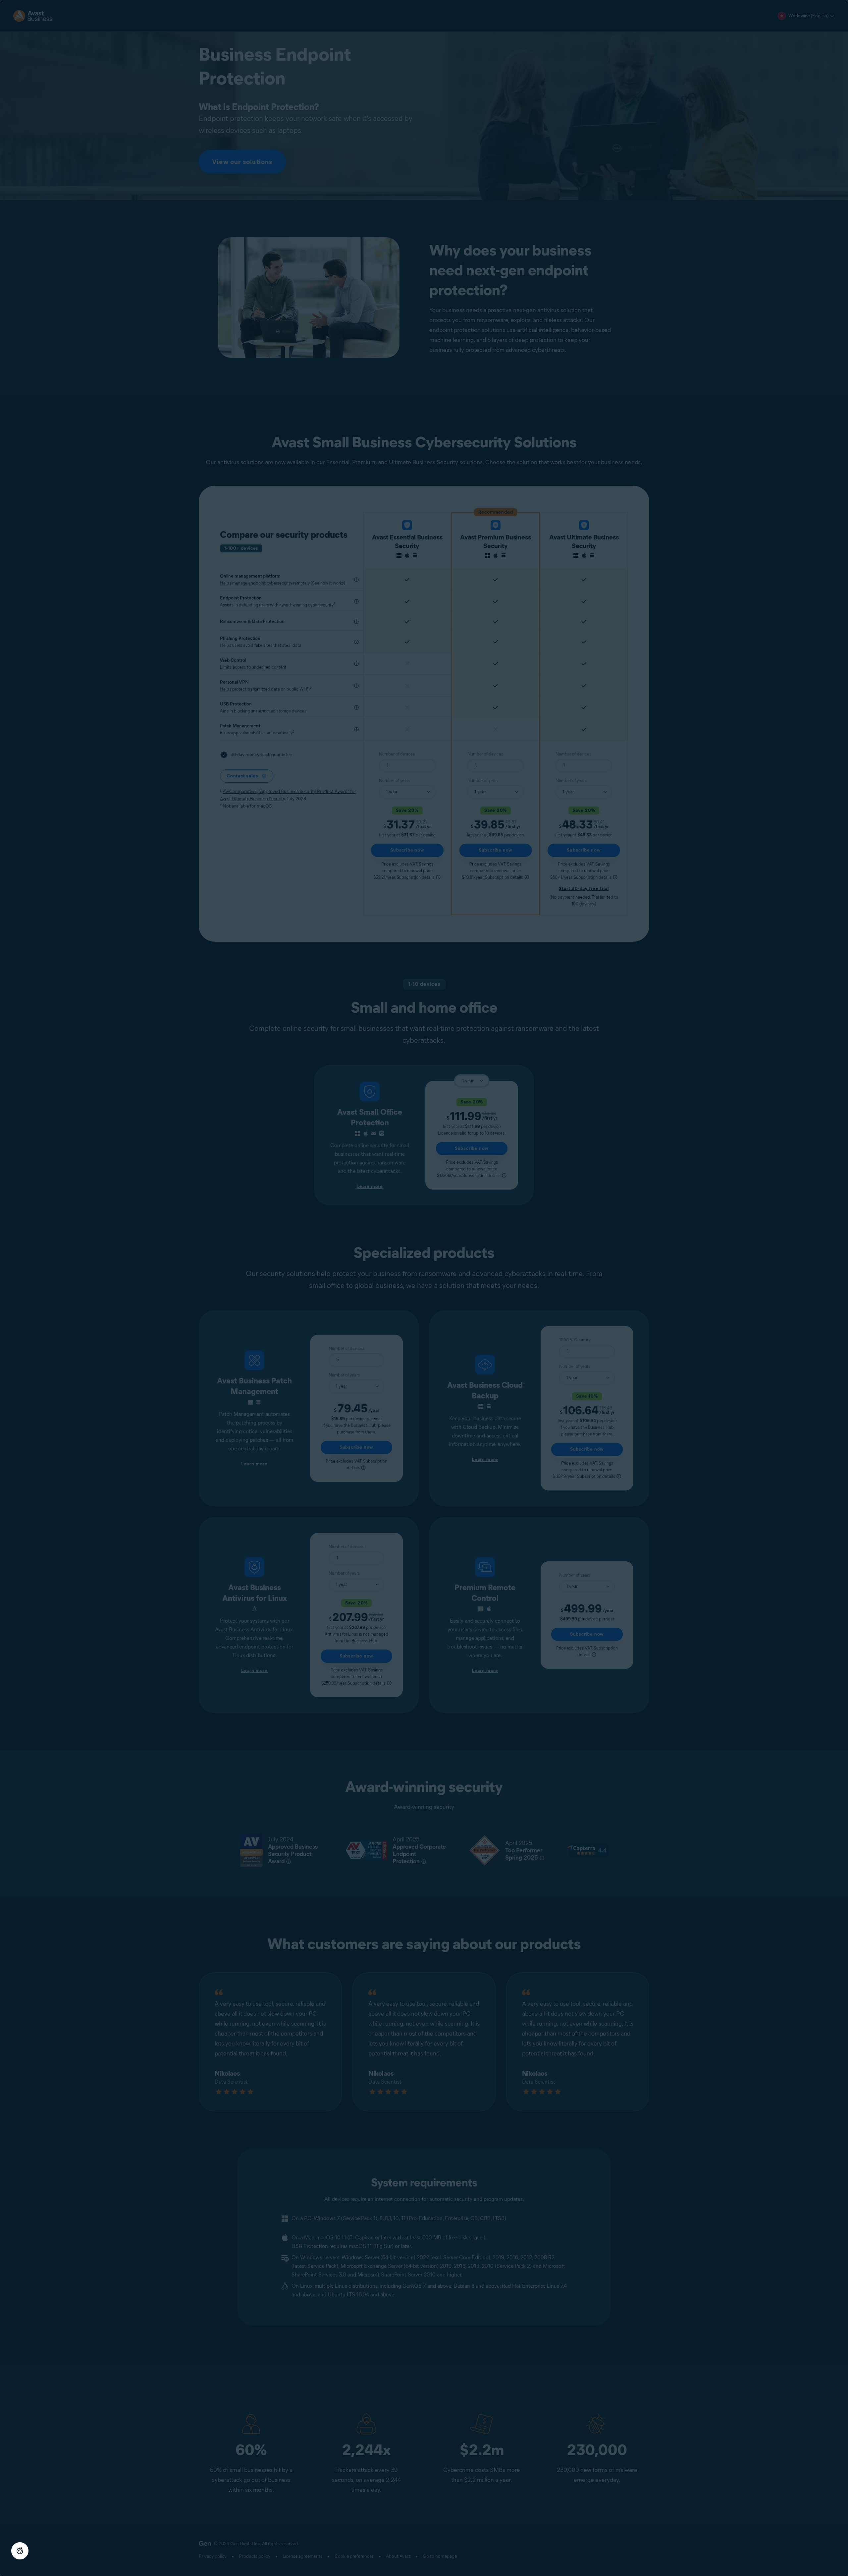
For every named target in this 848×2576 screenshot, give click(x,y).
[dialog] (424, 1288)
